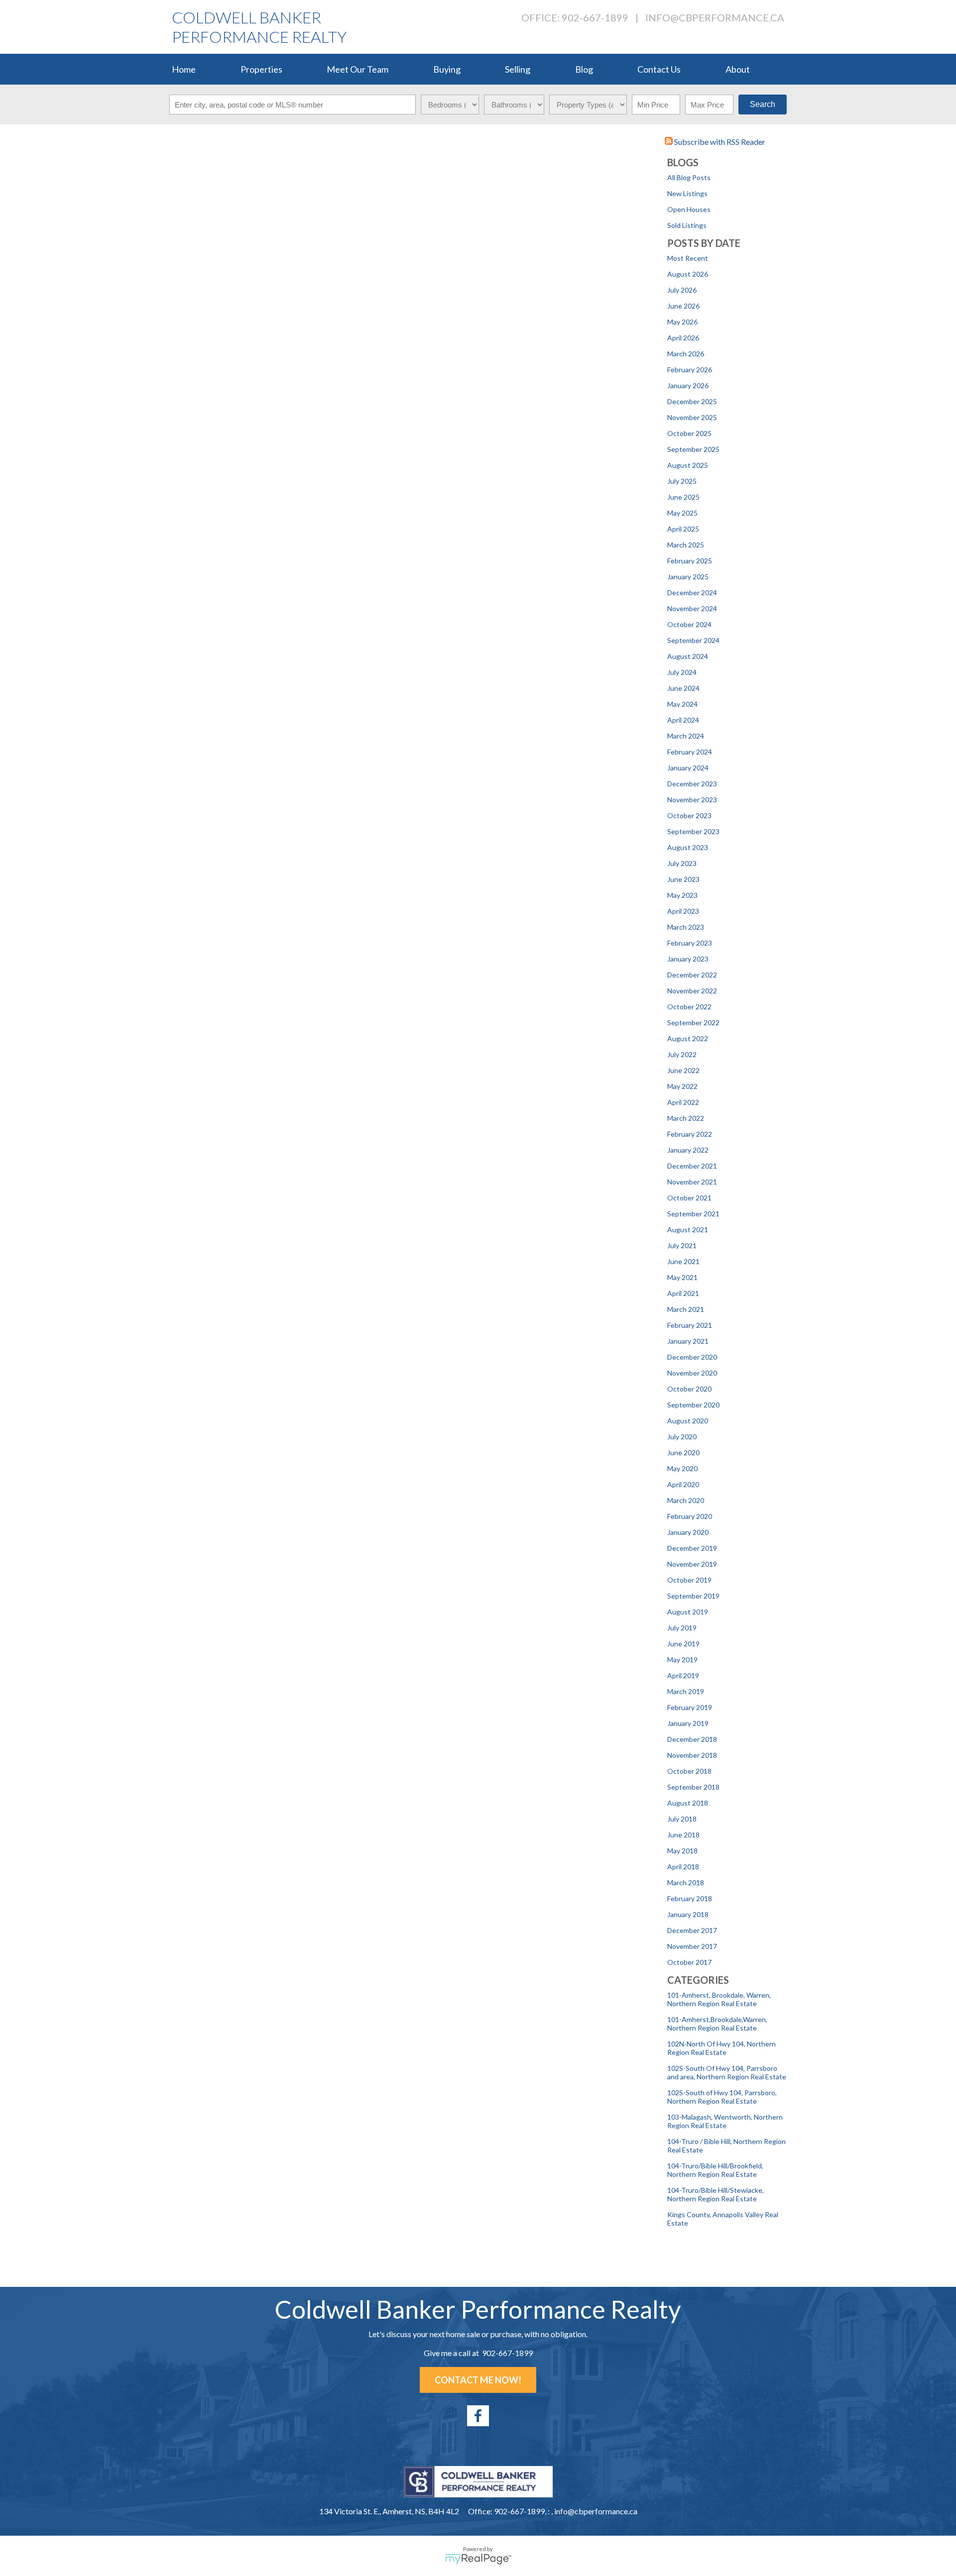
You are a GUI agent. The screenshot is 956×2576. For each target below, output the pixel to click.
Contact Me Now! (478, 2380)
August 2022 (688, 1038)
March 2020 (686, 1500)
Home (184, 69)
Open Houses (689, 209)
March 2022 (686, 1118)
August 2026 (688, 274)
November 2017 (692, 1946)
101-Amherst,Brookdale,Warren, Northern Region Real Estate (717, 2024)
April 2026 (683, 338)
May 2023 (682, 895)
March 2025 (686, 545)
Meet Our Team (358, 69)
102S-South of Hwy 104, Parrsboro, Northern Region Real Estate (722, 2097)
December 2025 (692, 401)
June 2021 (683, 1261)
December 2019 (692, 1548)
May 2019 (682, 1660)
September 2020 (693, 1405)
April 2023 (683, 911)
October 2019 (689, 1580)
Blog (584, 69)
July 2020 (682, 1437)
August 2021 (688, 1230)
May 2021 (682, 1277)
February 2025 (690, 561)
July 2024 (682, 672)
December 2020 (692, 1357)
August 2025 (688, 465)
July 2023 (682, 863)
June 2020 (683, 1452)
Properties (261, 69)
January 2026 (688, 385)
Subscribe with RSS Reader (719, 142)
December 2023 (692, 784)
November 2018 (692, 1755)
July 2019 (682, 1628)
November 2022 (692, 991)
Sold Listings (687, 225)
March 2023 (686, 927)
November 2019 (692, 1564)
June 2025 (683, 497)
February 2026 (690, 370)
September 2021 (693, 1214)
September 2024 (693, 640)
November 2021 (692, 1182)
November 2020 (692, 1373)
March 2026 (686, 354)
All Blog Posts (689, 177)
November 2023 (692, 800)
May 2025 (682, 513)
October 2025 (689, 433)
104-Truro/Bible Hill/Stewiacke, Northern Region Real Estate (716, 2194)
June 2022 (683, 1070)
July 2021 (682, 1245)
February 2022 (690, 1134)
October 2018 (689, 1771)
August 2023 (688, 847)
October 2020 (689, 1389)
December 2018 (692, 1739)
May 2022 (682, 1086)
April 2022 (683, 1102)
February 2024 (690, 752)
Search (763, 104)
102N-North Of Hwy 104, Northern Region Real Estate (721, 2048)
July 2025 (682, 481)
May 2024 (682, 704)
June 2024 (683, 688)
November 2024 (692, 608)
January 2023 (688, 959)
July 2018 (682, 1819)
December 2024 (692, 592)
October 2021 (689, 1198)
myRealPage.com (478, 2559)
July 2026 (682, 290)
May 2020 (682, 1468)
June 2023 (683, 879)
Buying (447, 69)
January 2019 (688, 1723)
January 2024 (688, 768)
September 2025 (693, 449)
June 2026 (683, 306)
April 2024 (683, 720)
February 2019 (690, 1707)
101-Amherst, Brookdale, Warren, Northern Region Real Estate (719, 1999)
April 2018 (683, 1867)
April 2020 (683, 1484)
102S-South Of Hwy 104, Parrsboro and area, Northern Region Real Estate (727, 2072)
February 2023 (690, 943)
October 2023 (689, 815)
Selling (518, 69)
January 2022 (688, 1150)
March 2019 (686, 1691)
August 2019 (688, 1612)
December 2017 (692, 1930)
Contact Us (659, 69)
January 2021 (688, 1341)
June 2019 (683, 1644)
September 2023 (693, 831)
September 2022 (693, 1022)
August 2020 (688, 1421)
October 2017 (689, 1962)
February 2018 (690, 1898)
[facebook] (478, 2416)
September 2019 (693, 1596)
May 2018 (682, 1851)
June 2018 (683, 1835)
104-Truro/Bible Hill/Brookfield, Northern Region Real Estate (715, 2170)
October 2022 (689, 1007)
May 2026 (682, 322)
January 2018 (688, 1914)
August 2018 (688, 1803)
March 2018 (686, 1882)
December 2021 (692, 1166)
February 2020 (690, 1516)
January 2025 (688, 577)
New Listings (687, 193)
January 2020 (688, 1532)
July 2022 (682, 1054)
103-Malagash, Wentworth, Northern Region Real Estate (725, 2121)
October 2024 (689, 624)
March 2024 (686, 736)
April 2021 (683, 1293)
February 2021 (690, 1325)
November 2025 (692, 417)
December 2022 (692, 975)
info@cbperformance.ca (715, 17)
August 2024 (688, 656)
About (738, 69)
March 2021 (686, 1309)
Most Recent (688, 258)
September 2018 (693, 1787)
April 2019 (683, 1675)
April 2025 (683, 529)
